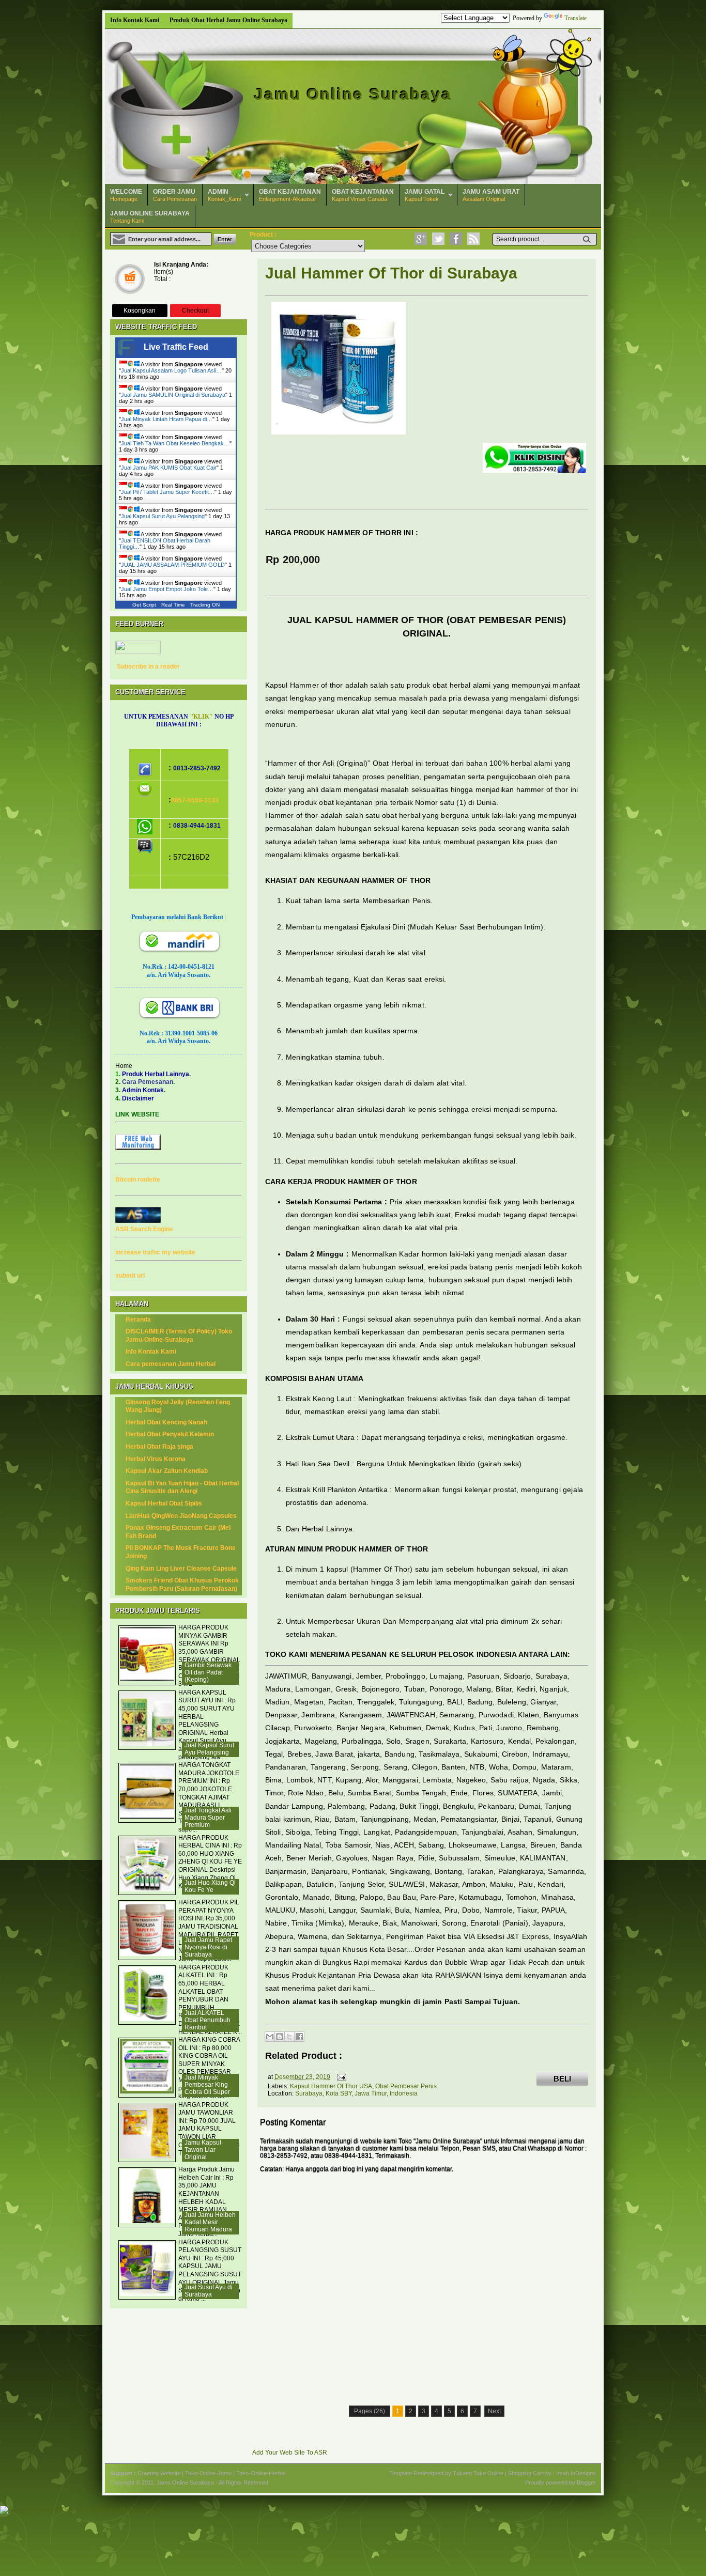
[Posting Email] (340, 2077)
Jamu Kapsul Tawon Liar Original (203, 2150)
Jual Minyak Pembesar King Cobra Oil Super (207, 2085)
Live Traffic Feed (176, 347)
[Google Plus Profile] (421, 239)
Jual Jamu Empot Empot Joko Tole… (167, 589)
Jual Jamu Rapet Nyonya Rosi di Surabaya (208, 1947)
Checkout (195, 311)
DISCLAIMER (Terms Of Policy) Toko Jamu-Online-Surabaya (179, 1336)
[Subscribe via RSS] (473, 239)
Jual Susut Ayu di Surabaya (209, 2291)
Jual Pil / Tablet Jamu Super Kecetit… (168, 492)
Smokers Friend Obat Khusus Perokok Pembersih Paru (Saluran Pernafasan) (182, 1585)
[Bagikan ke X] (289, 2037)
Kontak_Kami (224, 195)
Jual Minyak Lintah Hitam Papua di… (167, 419)
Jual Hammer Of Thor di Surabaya (392, 273)
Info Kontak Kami (135, 20)
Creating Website (159, 2473)
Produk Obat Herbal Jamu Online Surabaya (228, 20)
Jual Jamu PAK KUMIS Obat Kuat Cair (169, 468)
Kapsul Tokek (425, 195)
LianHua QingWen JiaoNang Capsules (181, 1516)
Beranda (138, 1320)
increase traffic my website (155, 1252)
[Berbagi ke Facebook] (299, 2037)
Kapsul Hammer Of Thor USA (331, 2086)
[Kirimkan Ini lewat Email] (270, 2037)
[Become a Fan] (456, 239)
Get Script (144, 605)
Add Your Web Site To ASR (290, 2453)
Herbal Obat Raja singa (159, 1447)
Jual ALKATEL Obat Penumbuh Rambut (208, 2020)
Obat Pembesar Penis (406, 2086)
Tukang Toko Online (478, 2473)
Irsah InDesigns (576, 2473)
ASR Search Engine (144, 1229)
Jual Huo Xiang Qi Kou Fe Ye (210, 1886)
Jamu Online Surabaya (353, 94)
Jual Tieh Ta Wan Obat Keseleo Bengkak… (175, 443)
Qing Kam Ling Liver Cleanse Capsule (181, 1569)
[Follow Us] (438, 239)
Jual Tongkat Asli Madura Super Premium (208, 1818)
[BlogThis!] (280, 2037)
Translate (575, 18)
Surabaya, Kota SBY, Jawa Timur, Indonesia (356, 2093)
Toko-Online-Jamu (208, 2473)
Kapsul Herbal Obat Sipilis (164, 1503)
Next (494, 2411)
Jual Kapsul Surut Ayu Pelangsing (163, 516)
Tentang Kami (150, 217)
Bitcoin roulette (138, 1180)
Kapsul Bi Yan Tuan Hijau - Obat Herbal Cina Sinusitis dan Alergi (182, 1487)
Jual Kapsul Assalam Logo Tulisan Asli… (171, 370)
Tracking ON (205, 605)
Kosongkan (140, 311)
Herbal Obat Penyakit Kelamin (170, 1434)
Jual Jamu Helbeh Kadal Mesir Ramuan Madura (210, 2222)
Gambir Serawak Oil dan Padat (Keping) (208, 1672)
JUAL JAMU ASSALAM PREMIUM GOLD (173, 565)
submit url (130, 1276)
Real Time (173, 605)
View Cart (129, 280)
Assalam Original (491, 195)
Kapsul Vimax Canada (363, 195)
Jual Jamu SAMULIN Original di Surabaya (173, 395)
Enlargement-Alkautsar (290, 195)
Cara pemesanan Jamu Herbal (171, 1364)
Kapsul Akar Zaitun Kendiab (167, 1471)
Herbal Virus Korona (156, 1459)
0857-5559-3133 (195, 800)
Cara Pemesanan (175, 195)
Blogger (586, 2482)
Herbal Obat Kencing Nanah (166, 1422)
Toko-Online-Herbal (261, 2473)
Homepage (126, 195)
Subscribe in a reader (148, 666)
